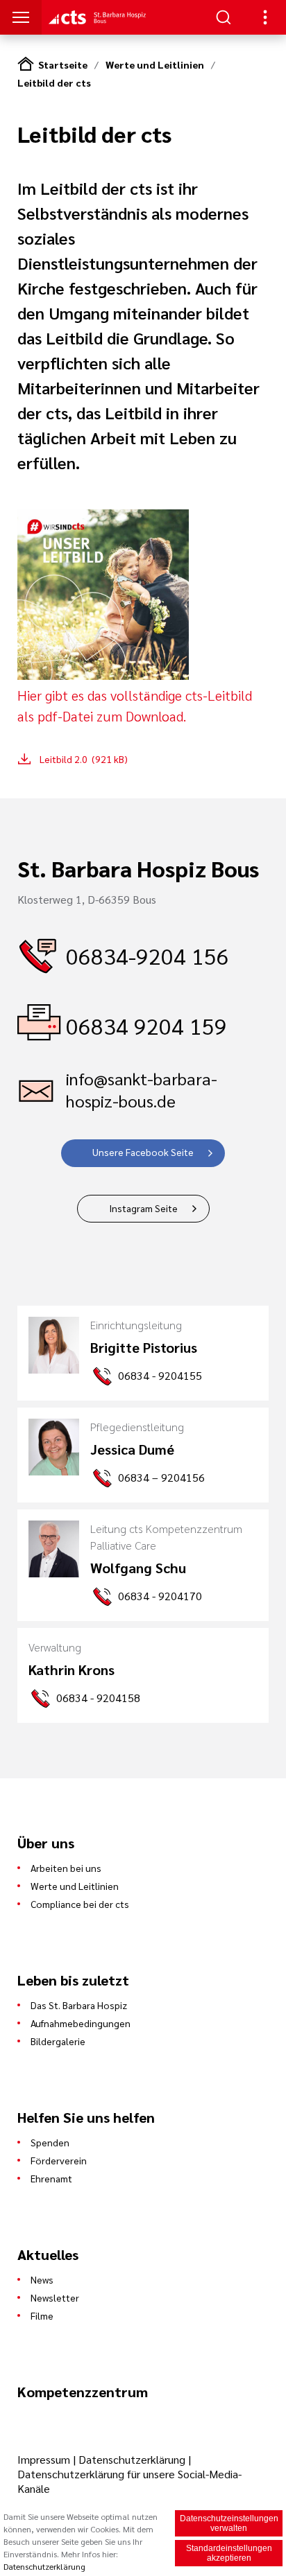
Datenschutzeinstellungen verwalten (229, 2523)
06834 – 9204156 (161, 1477)
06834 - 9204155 (160, 1375)
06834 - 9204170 (160, 1596)
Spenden (50, 2142)
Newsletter (55, 2297)
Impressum (45, 2459)
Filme (42, 2315)
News (42, 2279)
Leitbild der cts (54, 82)
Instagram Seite (143, 1208)
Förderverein (59, 2160)
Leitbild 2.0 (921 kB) (84, 759)
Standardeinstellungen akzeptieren (229, 2553)
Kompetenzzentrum (83, 2392)
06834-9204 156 (148, 955)
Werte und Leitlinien (155, 64)
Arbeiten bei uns (66, 1868)
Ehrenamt (51, 2178)
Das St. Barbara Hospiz (79, 2005)
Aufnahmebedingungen (81, 2023)
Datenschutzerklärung (132, 2459)
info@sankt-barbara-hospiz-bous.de (142, 1089)
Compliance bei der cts (80, 1904)
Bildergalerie (58, 2041)
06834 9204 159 (146, 1025)
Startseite (63, 64)
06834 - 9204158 (98, 1698)
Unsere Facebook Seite (143, 1152)
